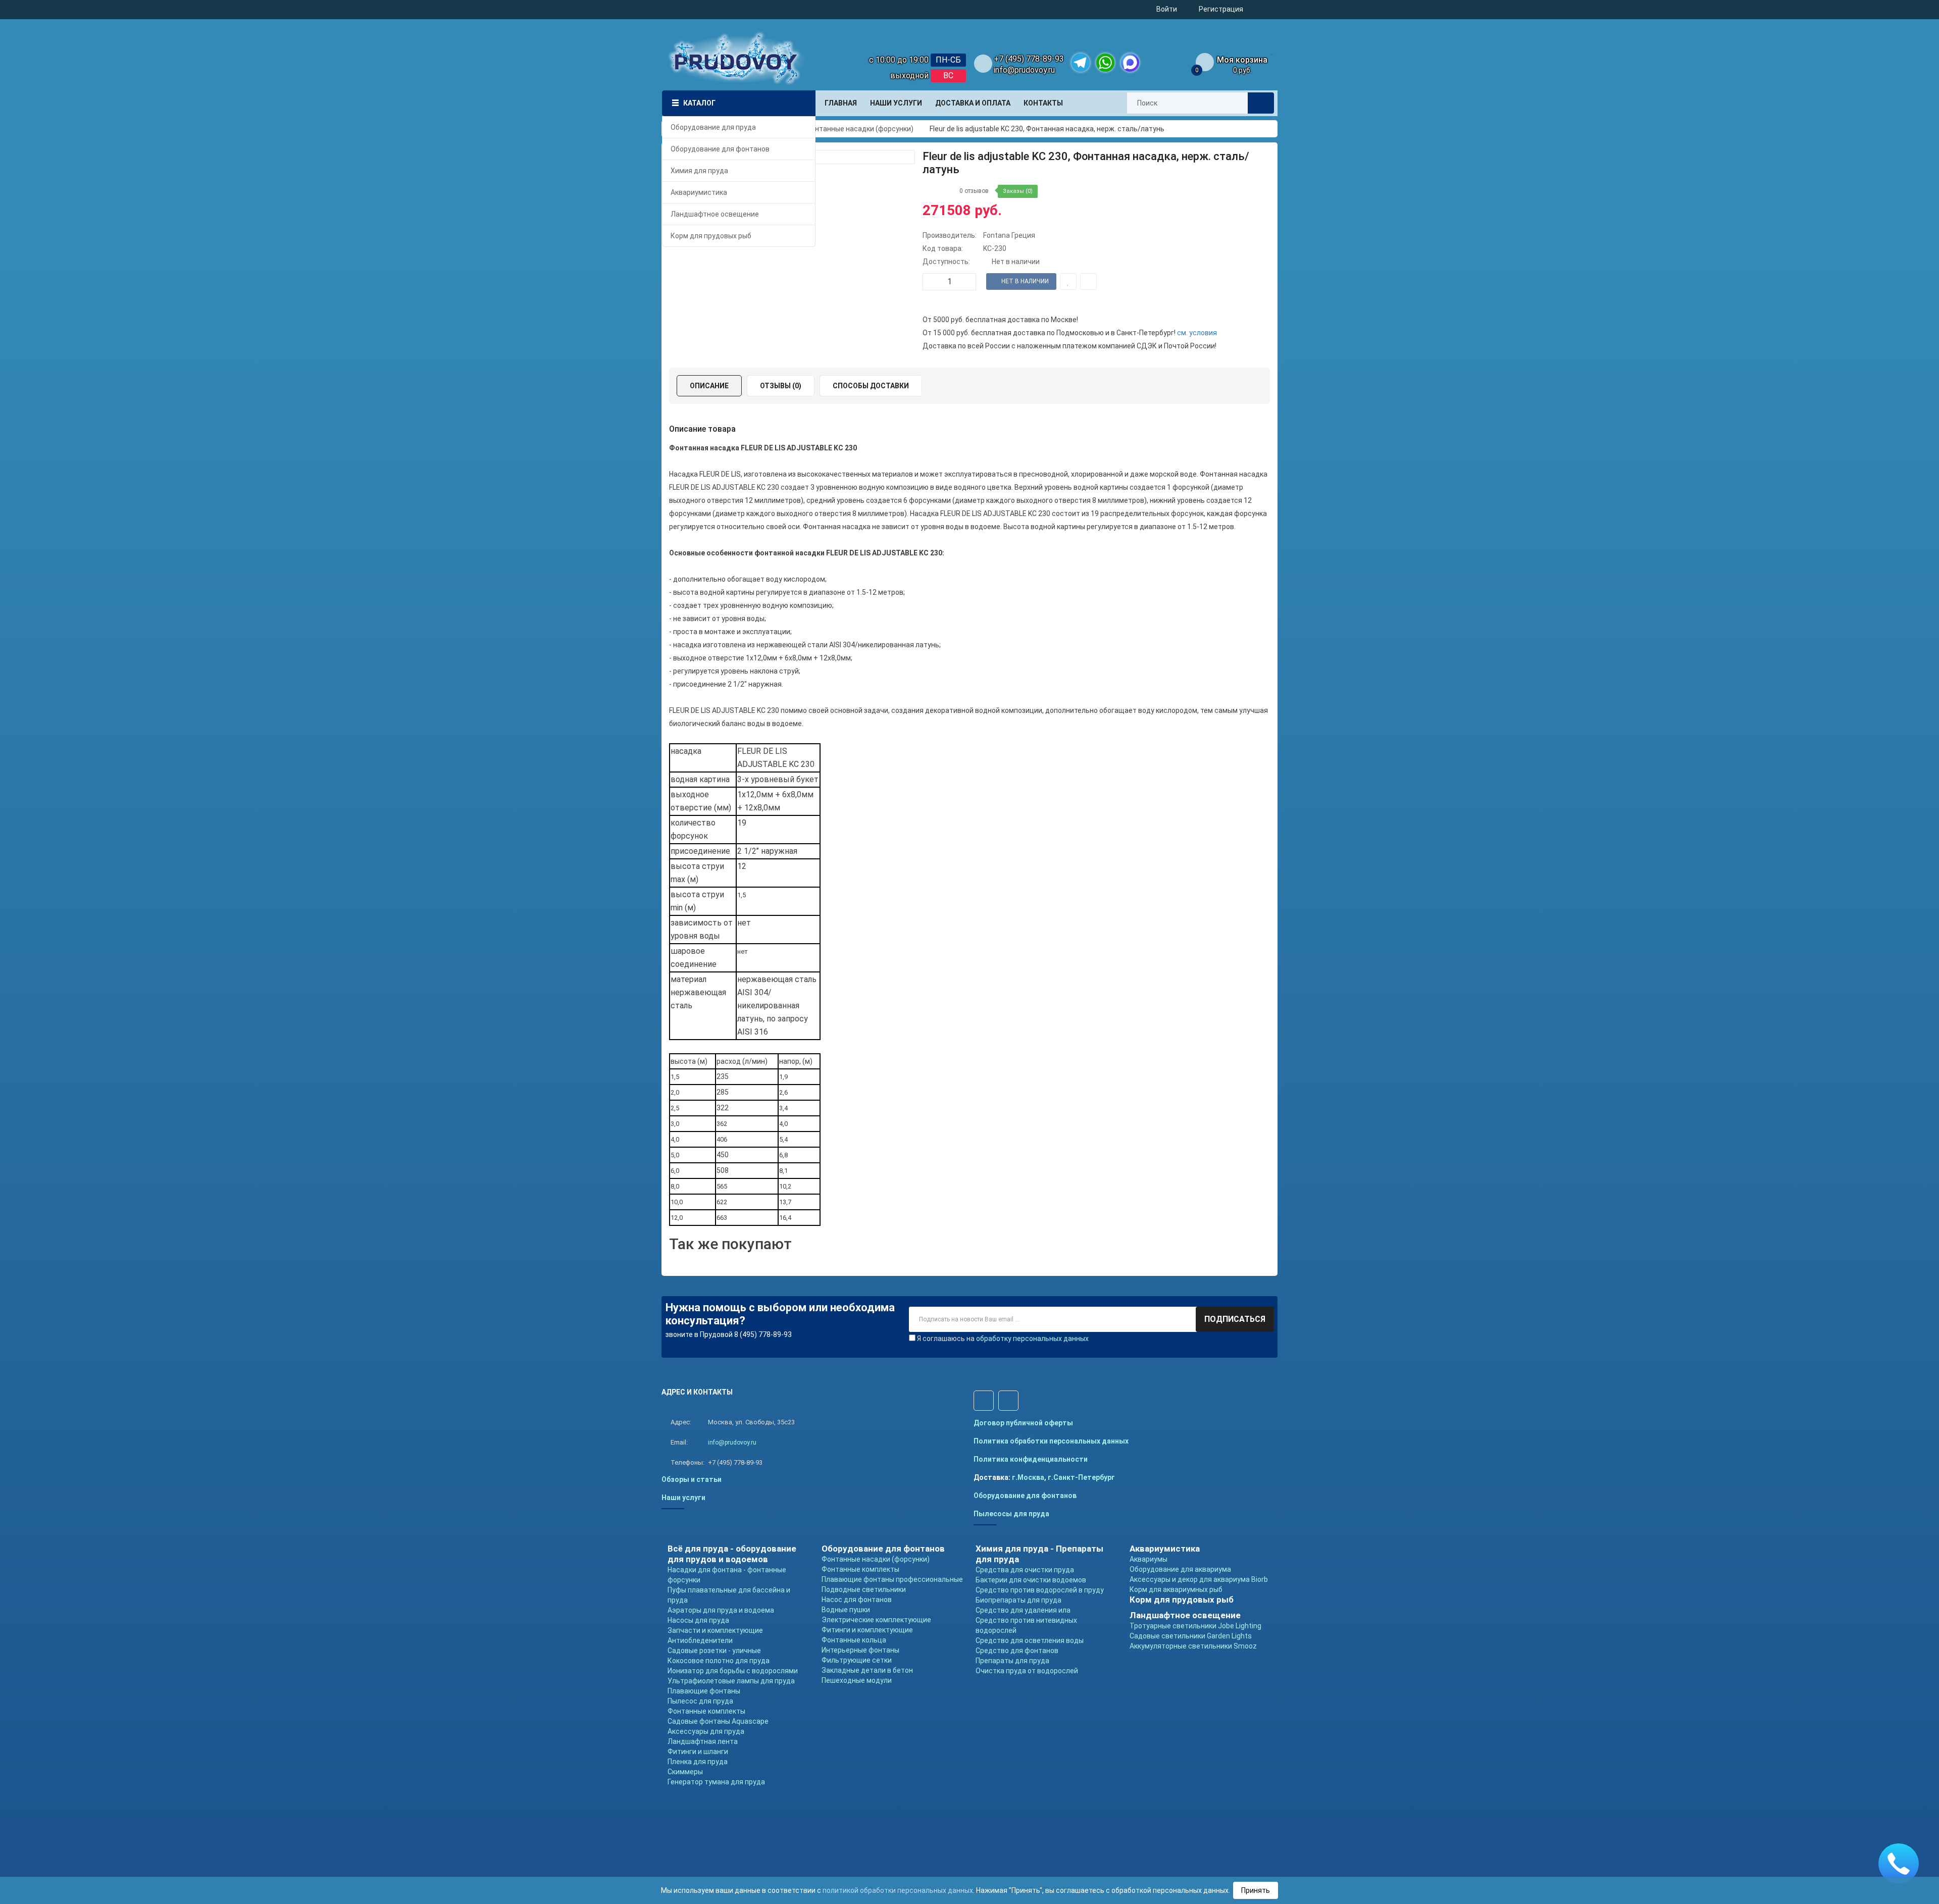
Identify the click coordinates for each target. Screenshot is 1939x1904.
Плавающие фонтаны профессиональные (892, 1579)
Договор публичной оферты (1023, 1423)
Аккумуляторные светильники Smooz (1193, 1646)
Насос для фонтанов (857, 1600)
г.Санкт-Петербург (1081, 1477)
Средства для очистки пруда (1025, 1570)
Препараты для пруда (1012, 1661)
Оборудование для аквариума (1180, 1569)
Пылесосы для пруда (1011, 1514)
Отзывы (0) (781, 386)
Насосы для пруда (698, 1620)
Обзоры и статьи (692, 1479)
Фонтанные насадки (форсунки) (876, 1559)
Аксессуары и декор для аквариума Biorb (1199, 1579)
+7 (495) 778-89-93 (1029, 59)
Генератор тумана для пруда (716, 1782)
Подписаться (1235, 1319)
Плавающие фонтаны (704, 1691)
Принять (1256, 1890)
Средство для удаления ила (1023, 1610)
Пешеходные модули (857, 1680)
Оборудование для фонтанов (1025, 1496)
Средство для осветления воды (1030, 1640)
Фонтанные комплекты (706, 1711)
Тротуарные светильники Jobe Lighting (1195, 1626)
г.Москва (1028, 1477)
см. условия (1197, 333)
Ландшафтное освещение (1185, 1615)
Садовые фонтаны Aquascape (718, 1721)
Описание (709, 386)
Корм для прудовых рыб (1182, 1600)
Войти (1167, 9)
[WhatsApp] (1105, 63)
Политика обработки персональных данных (1051, 1441)
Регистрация (1221, 9)
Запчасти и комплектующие (715, 1630)
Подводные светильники (864, 1589)
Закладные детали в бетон (867, 1670)
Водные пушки (846, 1610)
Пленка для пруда (698, 1762)
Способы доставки (871, 386)
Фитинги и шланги (698, 1752)
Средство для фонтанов (1017, 1651)
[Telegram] (1081, 63)
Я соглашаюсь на (1003, 1339)
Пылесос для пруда (700, 1701)
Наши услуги (683, 1498)
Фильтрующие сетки (857, 1660)
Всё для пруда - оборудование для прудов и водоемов (732, 1554)
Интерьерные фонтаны (860, 1650)
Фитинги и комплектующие (867, 1630)
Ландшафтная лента (703, 1741)
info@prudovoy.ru (1024, 70)
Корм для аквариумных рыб (1176, 1589)
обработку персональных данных (1032, 1339)
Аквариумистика (1165, 1549)
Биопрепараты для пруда (1018, 1600)
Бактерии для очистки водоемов (1031, 1580)
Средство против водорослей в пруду (1040, 1590)
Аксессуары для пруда (706, 1731)
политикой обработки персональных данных (898, 1890)
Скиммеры (685, 1772)
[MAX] (1130, 63)
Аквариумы (1149, 1559)
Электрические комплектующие (876, 1620)
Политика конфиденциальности (1031, 1459)
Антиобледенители (700, 1640)
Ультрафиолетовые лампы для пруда (731, 1681)
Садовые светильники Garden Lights (1191, 1636)
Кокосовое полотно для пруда (719, 1661)
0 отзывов (974, 191)
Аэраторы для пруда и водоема (721, 1610)
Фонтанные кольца (854, 1640)
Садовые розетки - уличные (714, 1651)
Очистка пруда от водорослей (1027, 1671)
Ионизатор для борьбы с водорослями (733, 1671)
